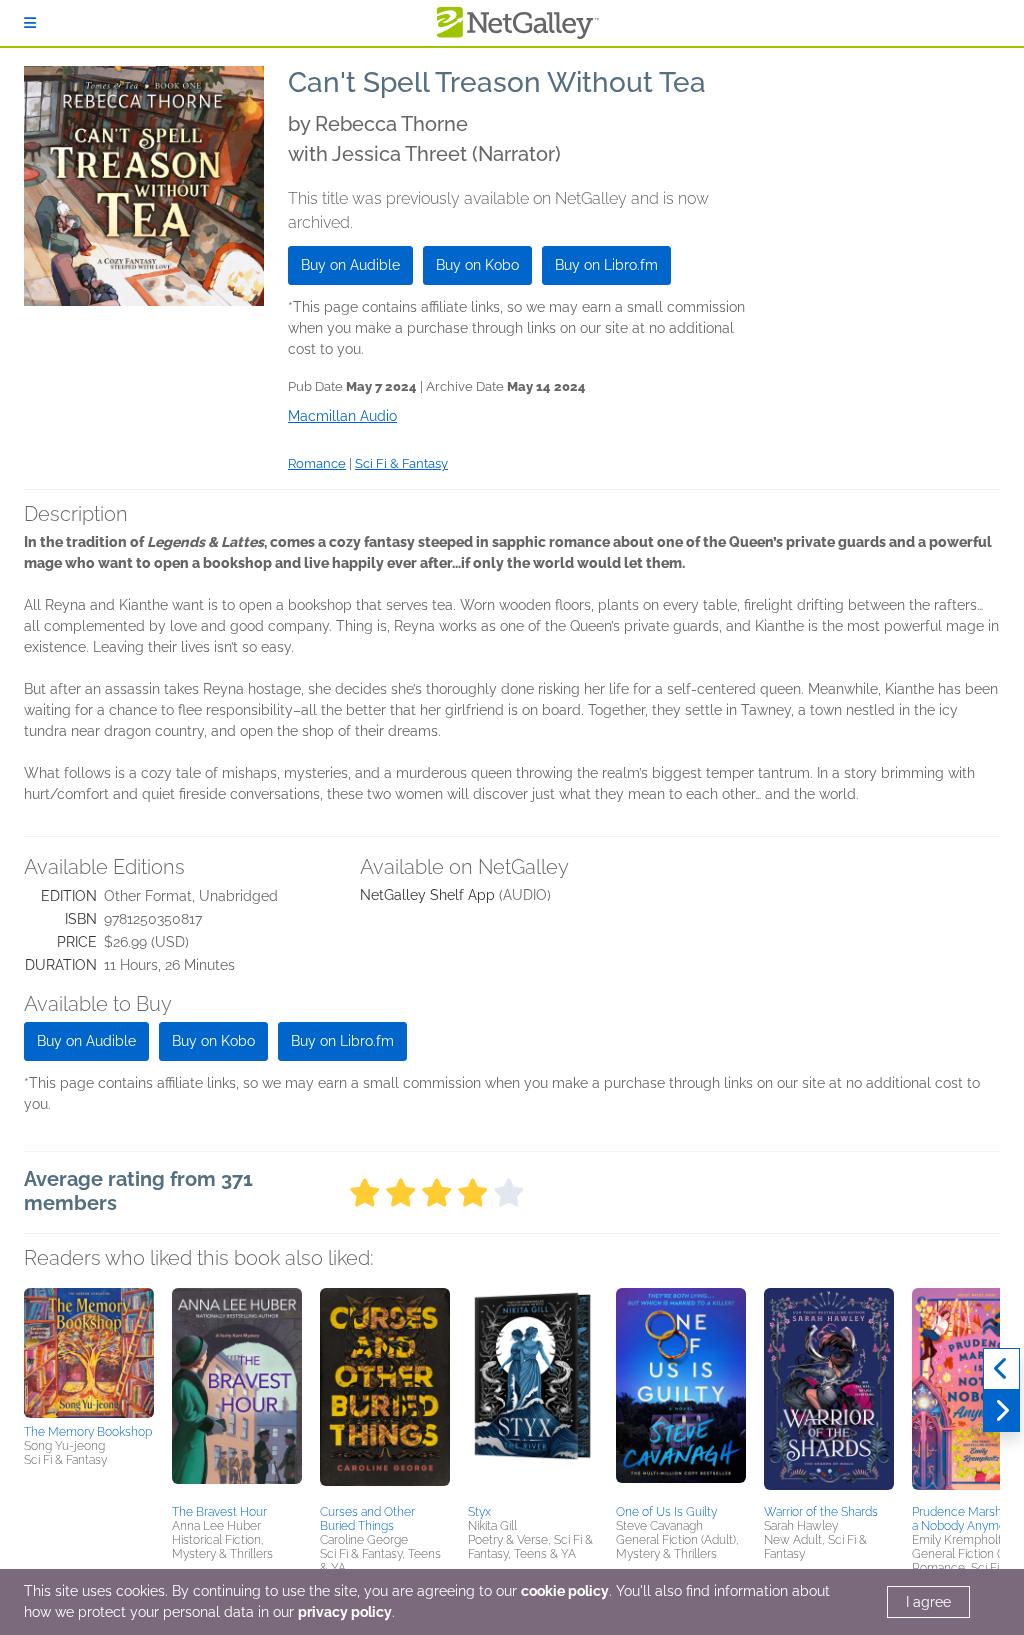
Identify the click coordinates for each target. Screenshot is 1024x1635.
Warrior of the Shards (821, 1512)
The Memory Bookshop (88, 1432)
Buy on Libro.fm (606, 265)
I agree (928, 1602)
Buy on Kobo (477, 265)
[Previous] (1001, 1369)
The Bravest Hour (219, 1512)
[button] (89, 1353)
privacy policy (345, 1612)
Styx (479, 1512)
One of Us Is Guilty (666, 1512)
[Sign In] (30, 23)
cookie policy (565, 1591)
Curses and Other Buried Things (367, 1519)
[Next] (1001, 1411)
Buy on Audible (350, 265)
